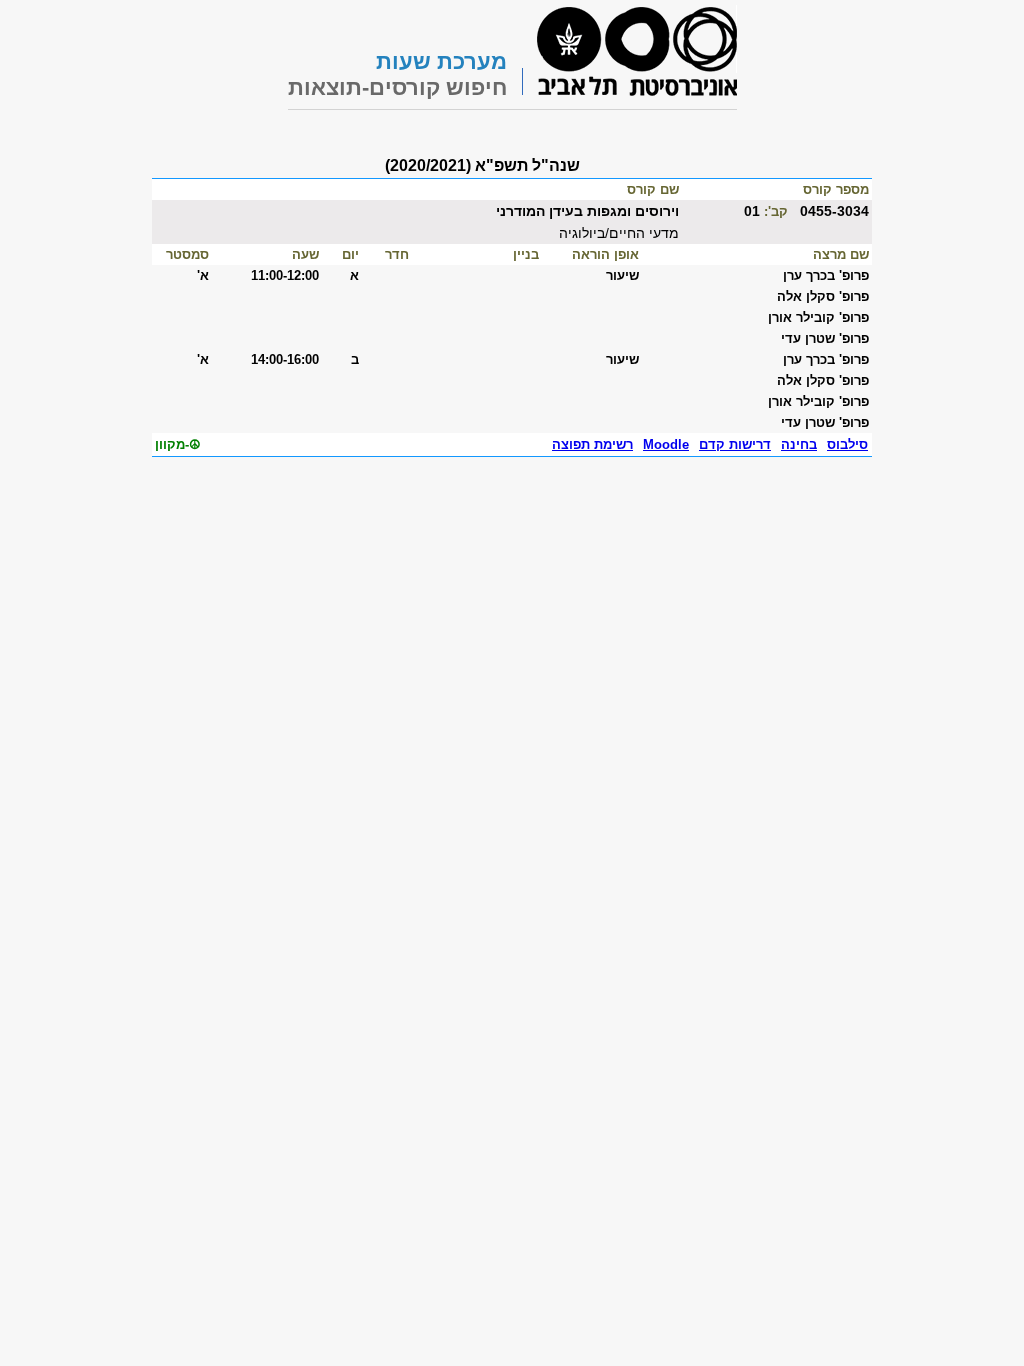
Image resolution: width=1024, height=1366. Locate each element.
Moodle (666, 444)
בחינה (799, 444)
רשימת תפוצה (592, 444)
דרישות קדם (735, 444)
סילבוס (847, 444)
